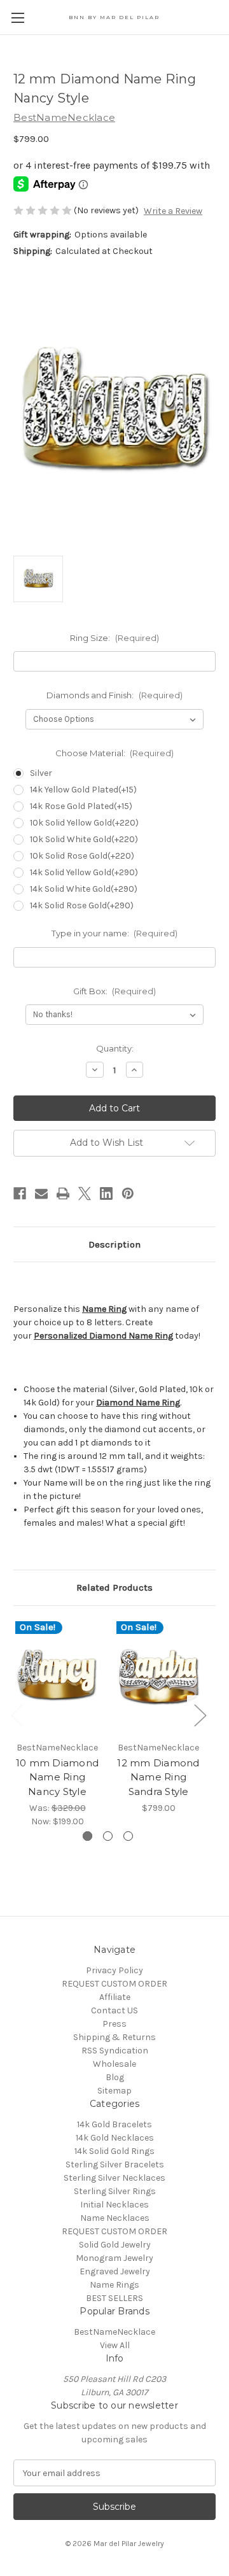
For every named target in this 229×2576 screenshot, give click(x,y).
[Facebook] (20, 1193)
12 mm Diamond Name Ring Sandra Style (158, 1777)
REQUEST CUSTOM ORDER (114, 1984)
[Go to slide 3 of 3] (128, 1836)
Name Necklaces (115, 2218)
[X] (85, 1193)
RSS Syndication (115, 2051)
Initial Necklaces (114, 2205)
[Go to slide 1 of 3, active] (87, 1836)
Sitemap (114, 2091)
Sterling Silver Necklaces (114, 2178)
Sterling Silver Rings (115, 2191)
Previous (17, 1715)
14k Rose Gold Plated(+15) (81, 806)
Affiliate (115, 1997)
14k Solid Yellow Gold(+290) (84, 872)
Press (114, 2024)
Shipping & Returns (114, 2037)
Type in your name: (115, 933)
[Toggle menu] (17, 18)
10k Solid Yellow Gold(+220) (84, 823)
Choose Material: (115, 753)
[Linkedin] (106, 1193)
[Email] (41, 1193)
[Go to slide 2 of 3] (108, 1836)
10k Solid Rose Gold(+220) (82, 856)
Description (114, 1244)
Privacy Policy (114, 1970)
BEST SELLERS (114, 2298)
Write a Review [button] (173, 211)
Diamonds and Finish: (114, 695)
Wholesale (114, 2064)
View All (115, 2345)
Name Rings (114, 2285)
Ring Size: (114, 638)
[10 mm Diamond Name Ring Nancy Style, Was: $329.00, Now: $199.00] (57, 1677)
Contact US (114, 2010)
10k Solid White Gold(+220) (84, 839)
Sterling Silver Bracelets (115, 2164)
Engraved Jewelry (115, 2271)
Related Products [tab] (114, 1587)
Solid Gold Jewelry (115, 2245)
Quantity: (115, 1048)
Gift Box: (115, 991)
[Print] (63, 1193)
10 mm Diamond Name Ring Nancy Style (57, 1777)
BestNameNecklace (114, 2332)
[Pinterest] (128, 1193)
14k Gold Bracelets (114, 2124)
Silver (41, 773)
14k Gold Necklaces (115, 2138)
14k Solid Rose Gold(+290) (82, 905)
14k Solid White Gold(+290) (84, 889)
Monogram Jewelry (114, 2258)
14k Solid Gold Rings (114, 2151)
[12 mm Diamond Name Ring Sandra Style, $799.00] (158, 1677)
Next (200, 1715)
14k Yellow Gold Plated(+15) (83, 790)
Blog (115, 2077)
